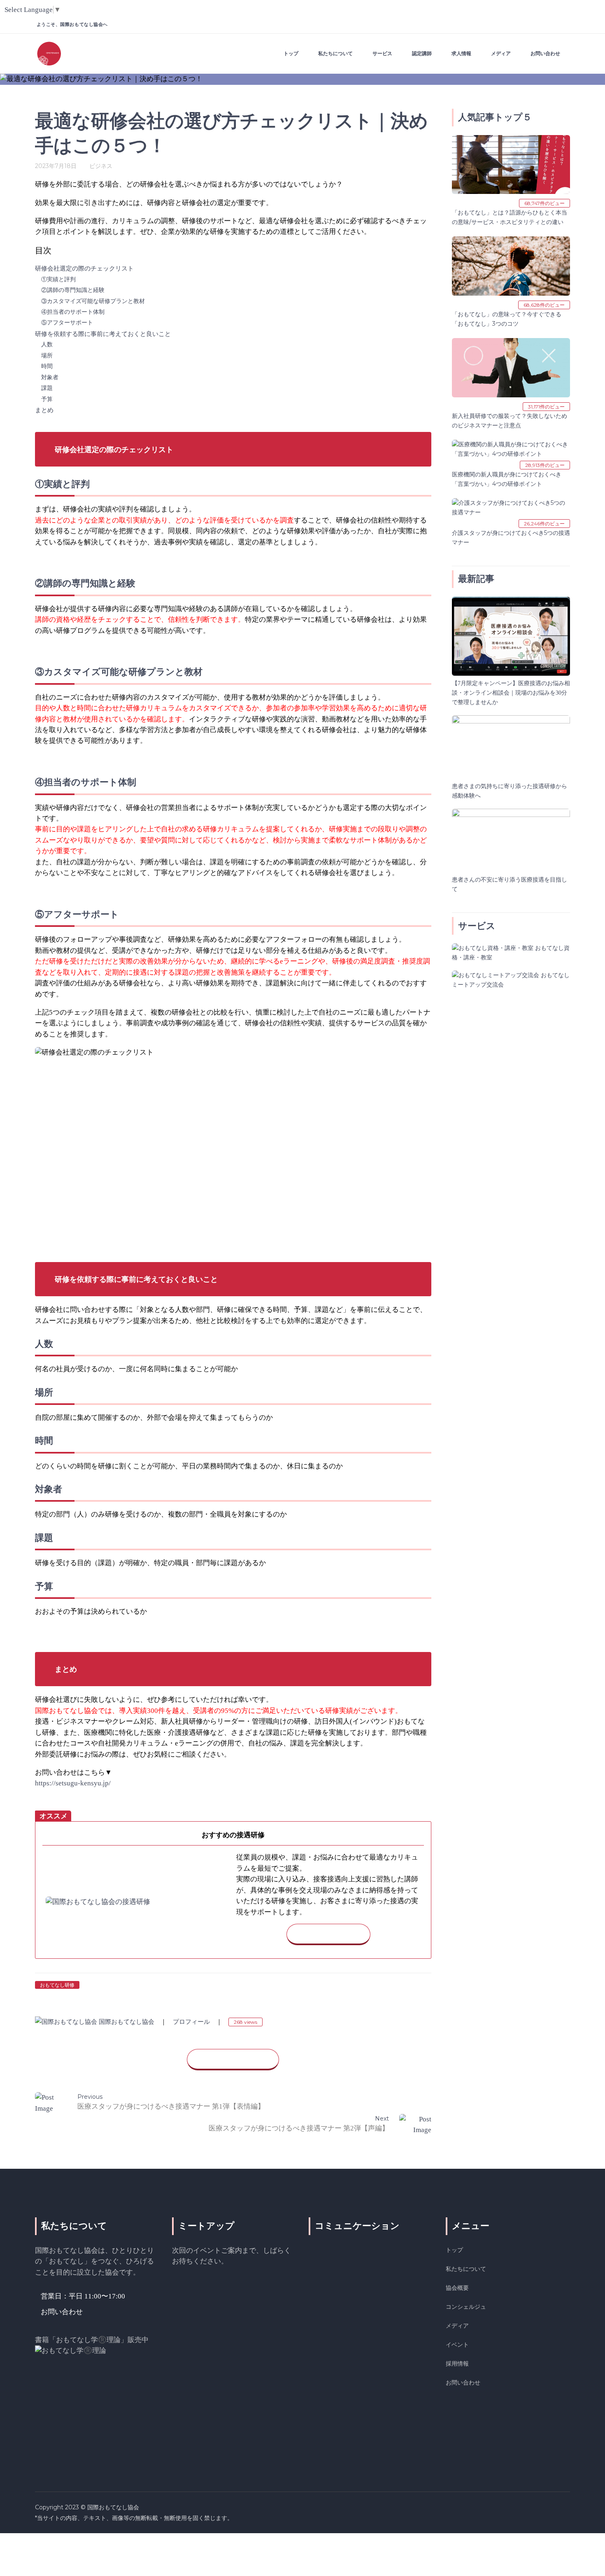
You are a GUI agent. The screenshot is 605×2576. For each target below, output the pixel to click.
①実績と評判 (58, 279)
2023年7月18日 (56, 166)
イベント (457, 2345)
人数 (47, 344)
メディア (457, 2326)
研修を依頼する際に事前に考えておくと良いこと (103, 334)
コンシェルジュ (466, 2307)
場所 (47, 356)
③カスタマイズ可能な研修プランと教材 (93, 301)
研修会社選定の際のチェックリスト (84, 268)
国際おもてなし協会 (127, 2022)
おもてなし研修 (57, 1985)
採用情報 (457, 2364)
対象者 (50, 377)
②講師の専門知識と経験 (73, 290)
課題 (47, 388)
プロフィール (191, 2022)
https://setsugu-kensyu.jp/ (73, 1783)
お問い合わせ (463, 2382)
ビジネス (101, 166)
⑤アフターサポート (67, 323)
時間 (47, 366)
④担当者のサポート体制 (73, 312)
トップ (454, 2250)
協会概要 (457, 2288)
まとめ (44, 410)
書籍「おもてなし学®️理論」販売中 (92, 2340)
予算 (47, 399)
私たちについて (466, 2269)
